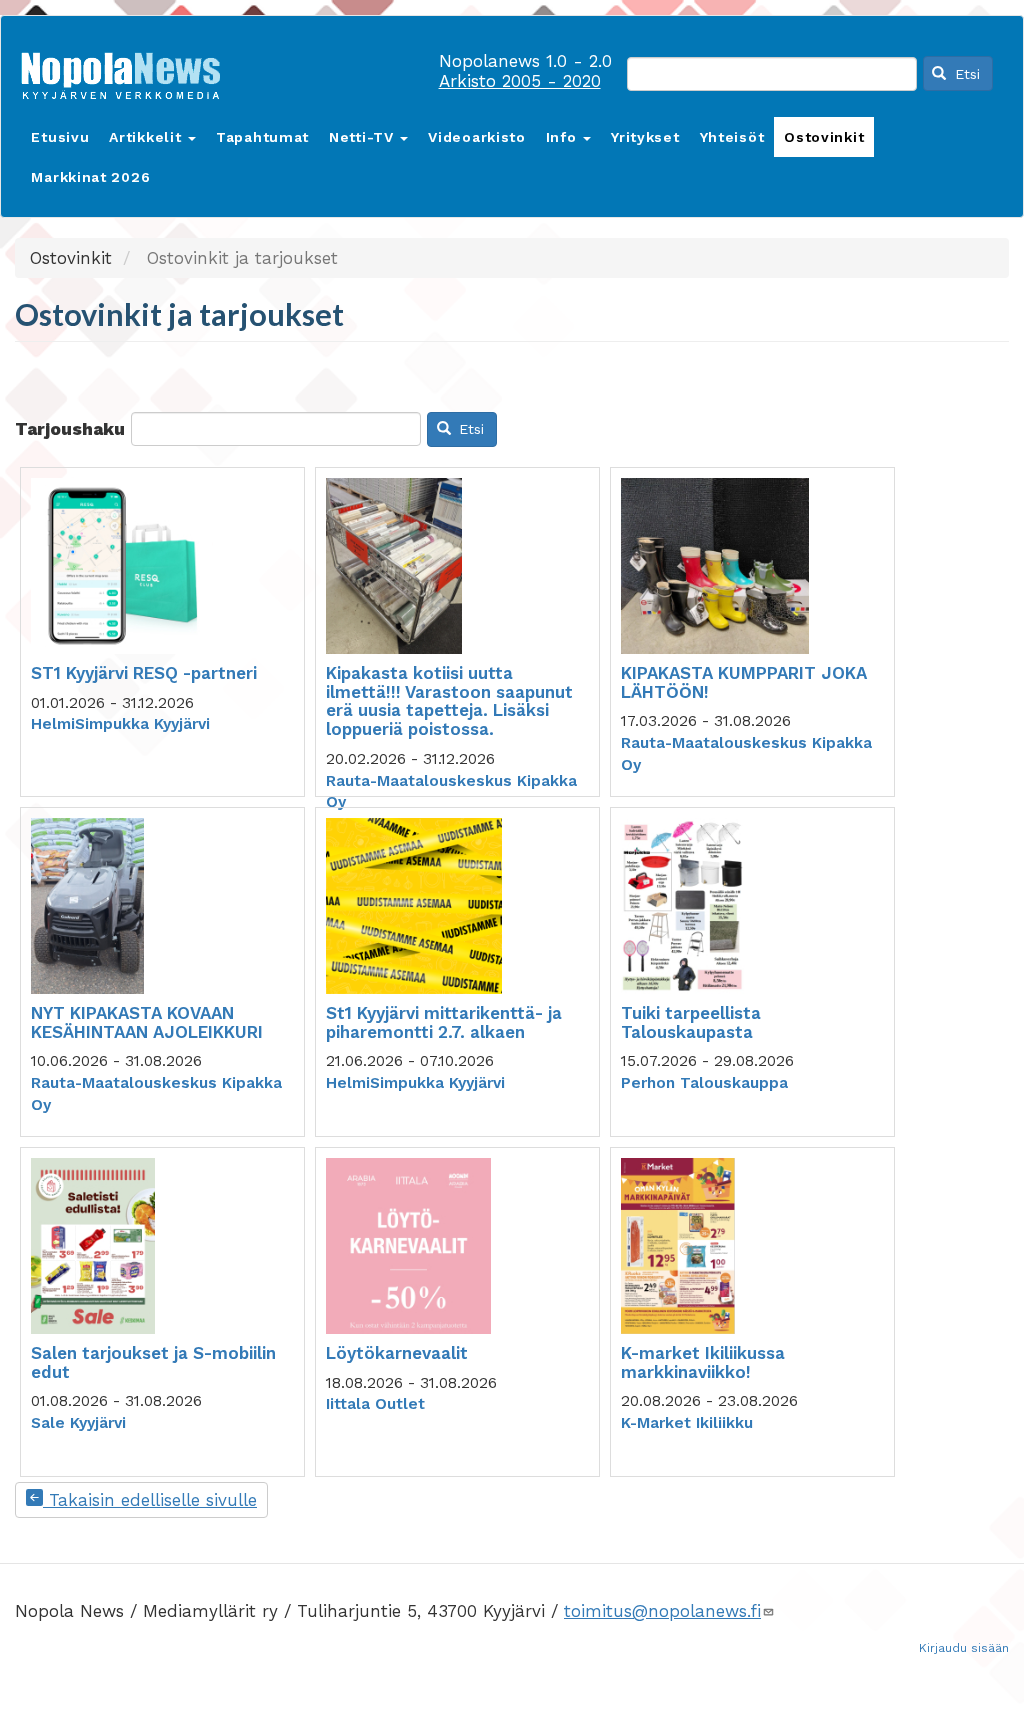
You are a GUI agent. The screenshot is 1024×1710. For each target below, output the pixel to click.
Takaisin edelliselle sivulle (150, 1500)
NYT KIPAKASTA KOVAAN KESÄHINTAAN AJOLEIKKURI (147, 1022)
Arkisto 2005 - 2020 (520, 81)
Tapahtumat (262, 137)
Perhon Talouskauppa (704, 1083)
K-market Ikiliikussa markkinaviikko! (703, 1362)
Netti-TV (363, 137)
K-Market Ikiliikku (687, 1423)
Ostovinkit (824, 137)
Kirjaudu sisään (964, 1648)
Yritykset (645, 137)
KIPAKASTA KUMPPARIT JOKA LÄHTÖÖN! (744, 682)
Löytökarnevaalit (397, 1353)
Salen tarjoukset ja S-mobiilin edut (153, 1362)
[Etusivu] (128, 71)
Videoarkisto (476, 137)
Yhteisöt (732, 137)
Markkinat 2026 (90, 177)
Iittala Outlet (375, 1404)
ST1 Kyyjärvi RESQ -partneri (144, 673)
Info (564, 137)
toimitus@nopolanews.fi (662, 1611)
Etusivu (60, 137)
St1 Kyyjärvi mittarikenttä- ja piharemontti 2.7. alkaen (444, 1022)
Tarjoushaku (70, 429)
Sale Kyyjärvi (78, 1423)
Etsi (965, 74)
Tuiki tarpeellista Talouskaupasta (691, 1022)
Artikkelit (147, 137)
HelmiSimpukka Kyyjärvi (120, 724)
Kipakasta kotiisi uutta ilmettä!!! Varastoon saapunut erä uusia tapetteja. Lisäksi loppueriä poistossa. (449, 701)
